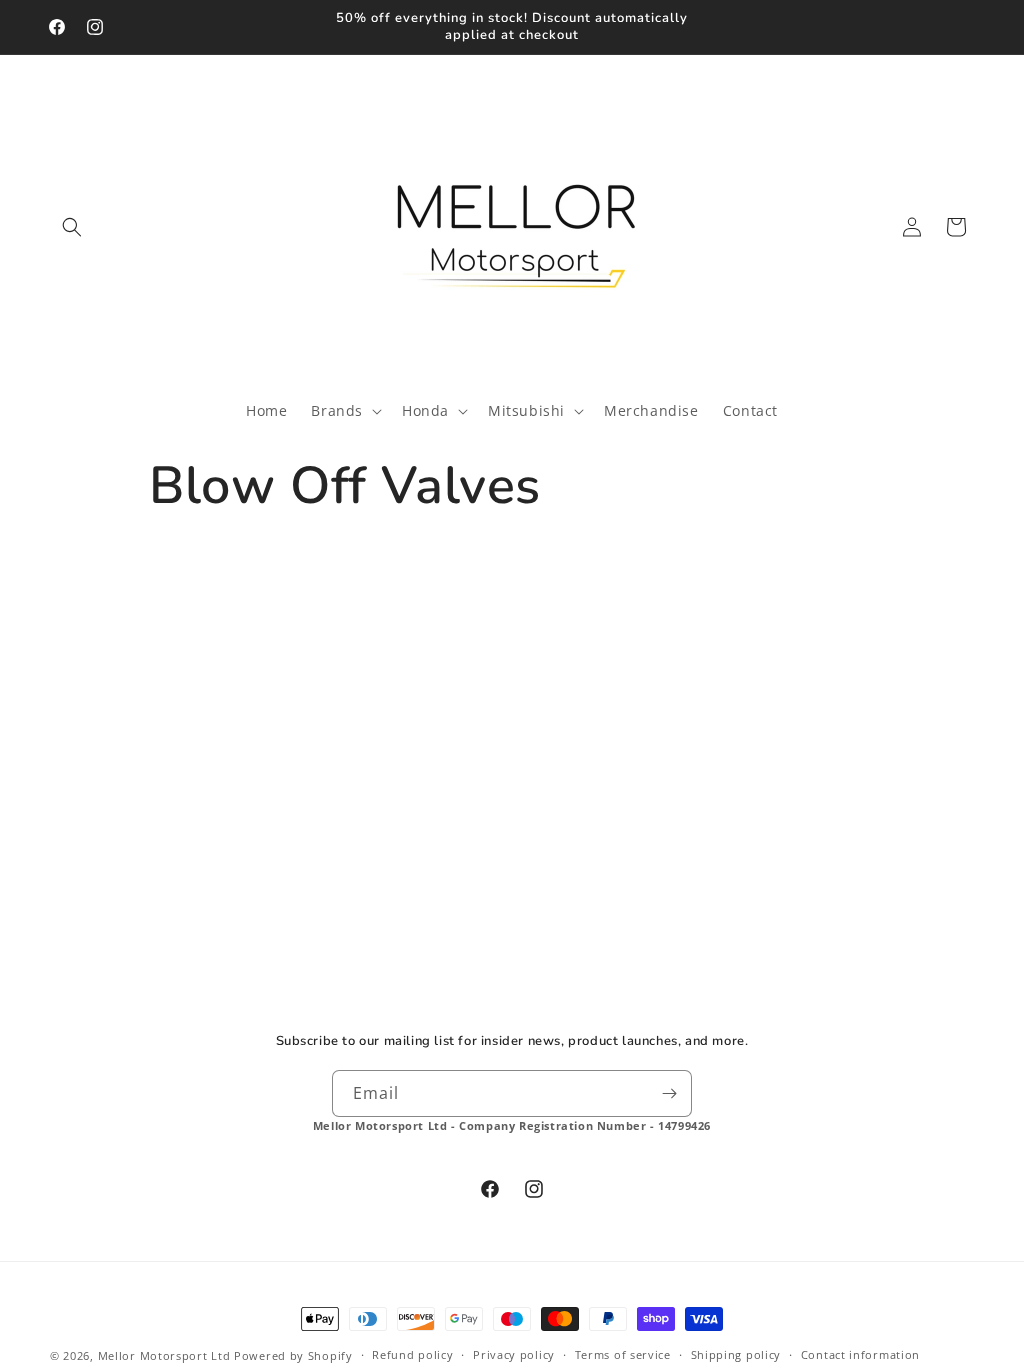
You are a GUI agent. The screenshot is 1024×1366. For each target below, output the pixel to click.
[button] (72, 227)
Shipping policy (736, 1354)
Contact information (860, 1354)
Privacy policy (514, 1354)
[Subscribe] (669, 1093)
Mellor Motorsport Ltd (164, 1355)
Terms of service (623, 1354)
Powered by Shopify (293, 1355)
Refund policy (412, 1354)
